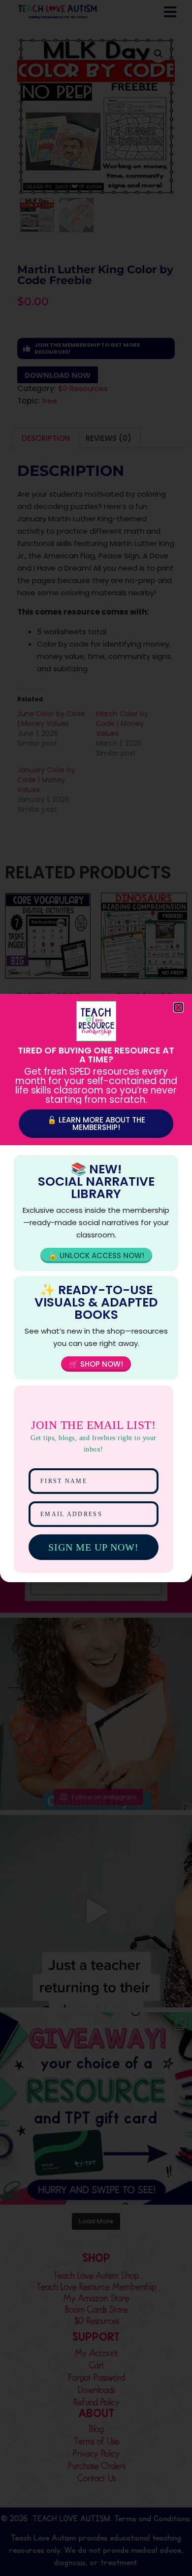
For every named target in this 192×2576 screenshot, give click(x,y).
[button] (178, 1007)
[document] (96, 1288)
